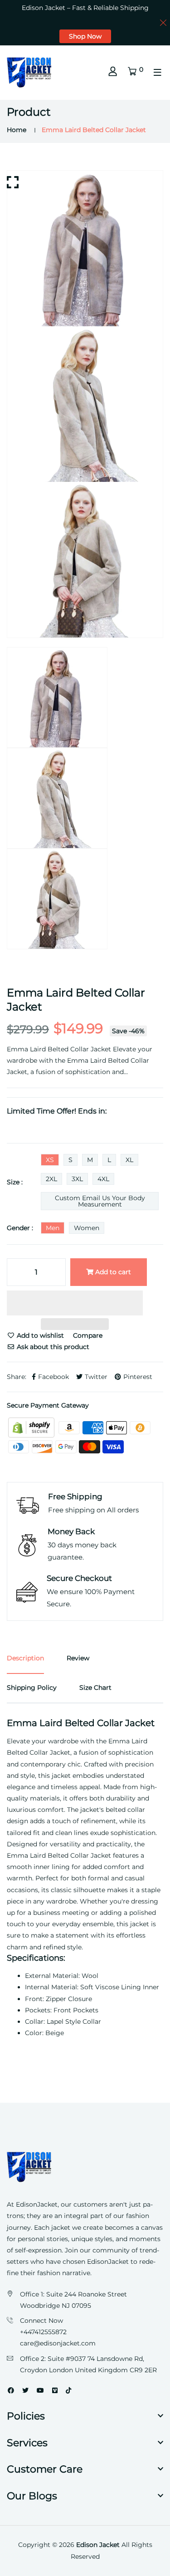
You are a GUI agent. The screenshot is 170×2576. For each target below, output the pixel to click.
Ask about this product (52, 1347)
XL (129, 1160)
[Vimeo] (55, 2390)
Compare (88, 1335)
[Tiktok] (68, 2390)
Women (87, 1228)
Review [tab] (78, 1658)
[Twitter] (25, 2390)
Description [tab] (25, 1658)
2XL (51, 1179)
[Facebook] (11, 2390)
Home (17, 130)
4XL (103, 1179)
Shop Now (85, 36)
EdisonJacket (109, 2262)
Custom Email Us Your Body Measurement (100, 1201)
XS (50, 1160)
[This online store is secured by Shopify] (32, 1427)
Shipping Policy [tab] (32, 1688)
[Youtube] (40, 2390)
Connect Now (41, 2321)
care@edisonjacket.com (58, 2343)
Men (53, 1228)
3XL (77, 1179)
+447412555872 (43, 2332)
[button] (75, 1304)
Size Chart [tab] (95, 1688)
